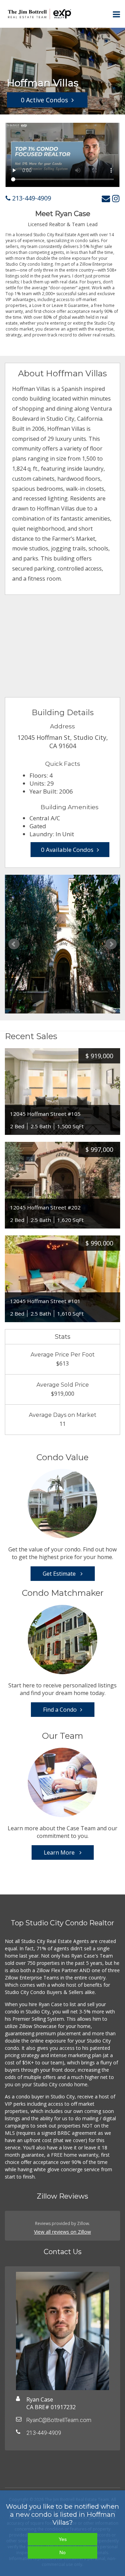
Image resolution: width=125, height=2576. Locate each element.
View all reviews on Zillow (62, 2232)
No (62, 2552)
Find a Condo (60, 1710)
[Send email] (106, 198)
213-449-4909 (31, 198)
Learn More (60, 1852)
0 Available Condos (67, 850)
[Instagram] (116, 198)
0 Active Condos (44, 100)
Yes (63, 2539)
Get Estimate (60, 1574)
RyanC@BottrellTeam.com (59, 2420)
